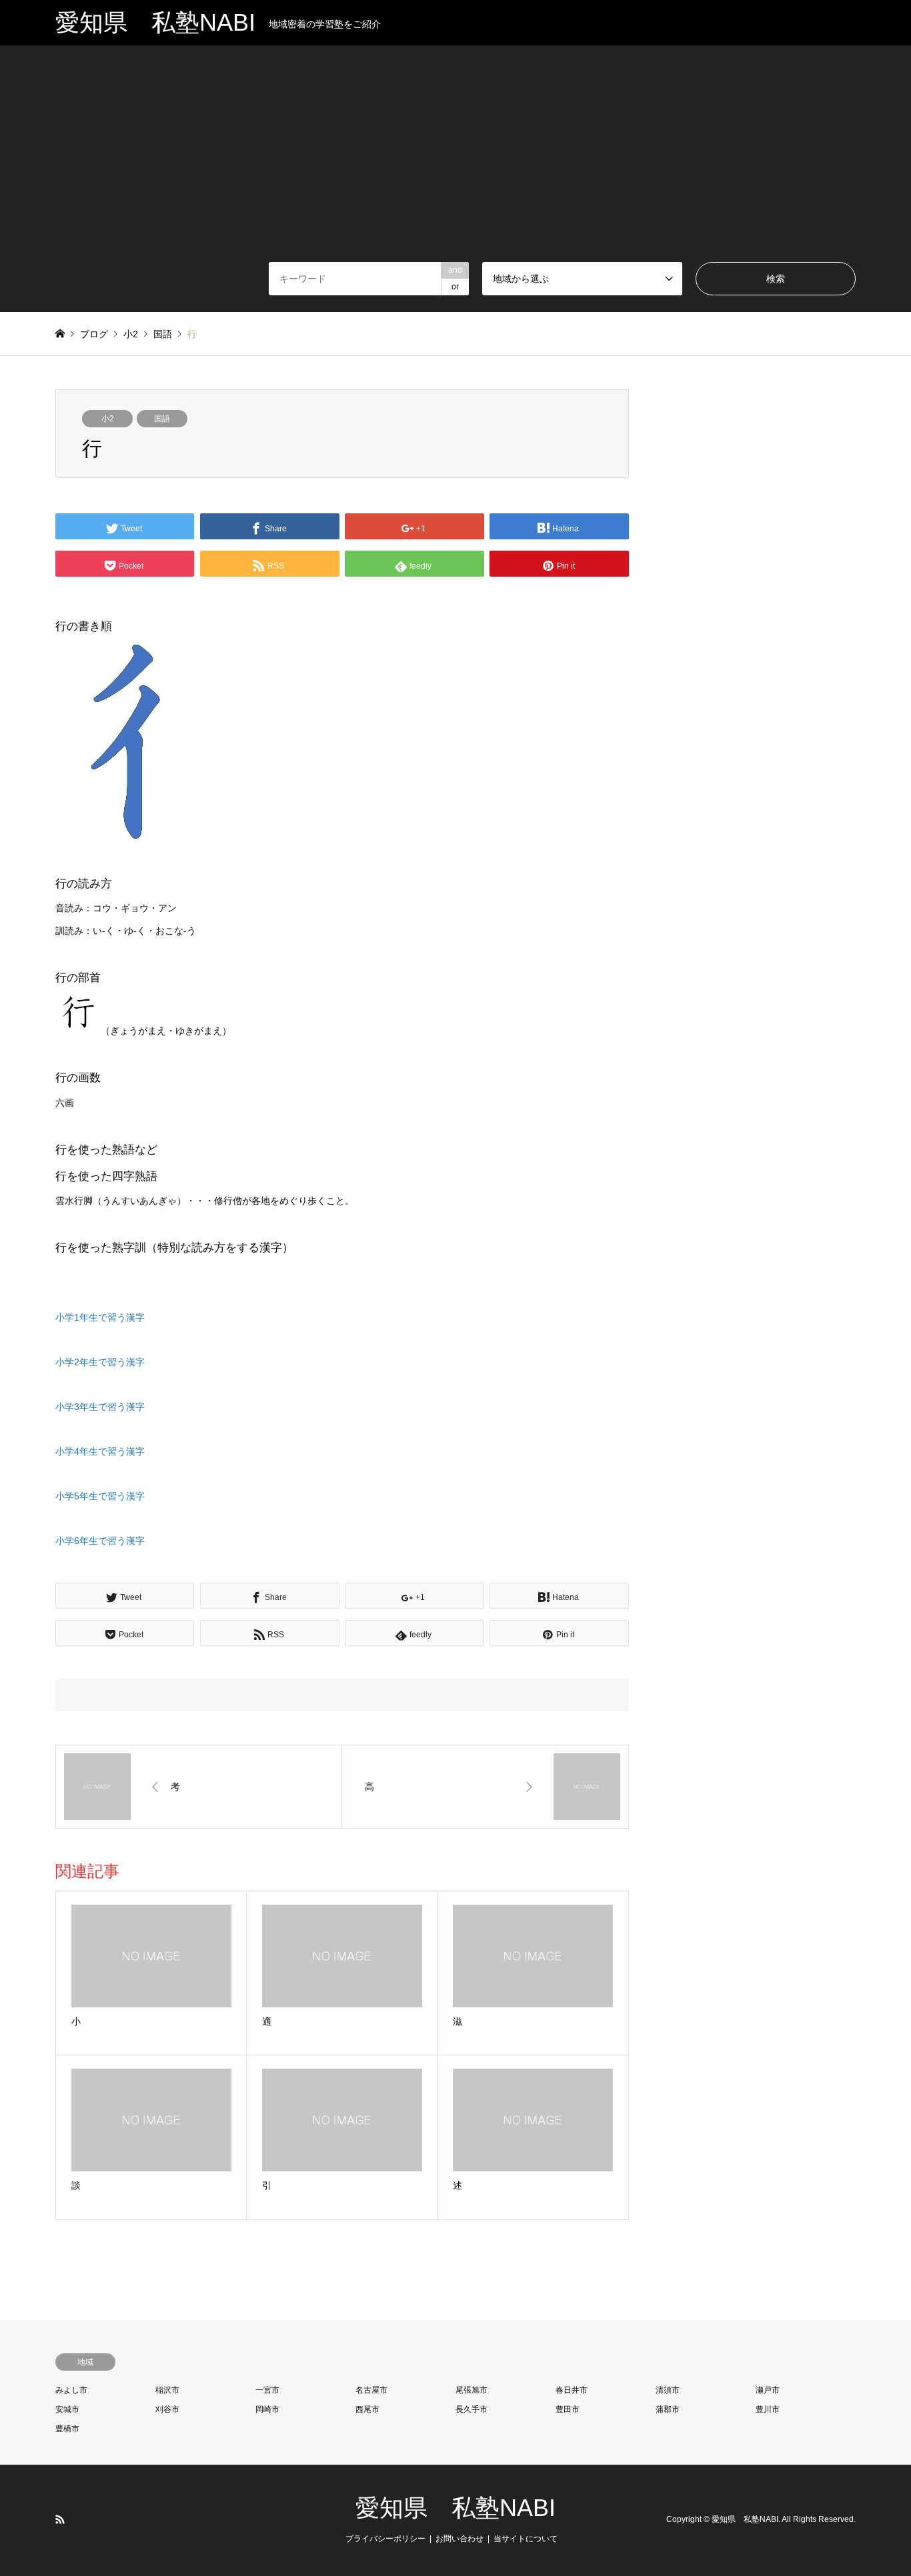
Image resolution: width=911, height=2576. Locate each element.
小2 (108, 419)
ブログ (94, 334)
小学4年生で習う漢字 (100, 1451)
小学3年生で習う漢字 (100, 1407)
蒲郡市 (668, 2409)
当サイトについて (526, 2539)
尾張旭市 (472, 2390)
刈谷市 (167, 2409)
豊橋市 (67, 2429)
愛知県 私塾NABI (455, 2508)
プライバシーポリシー (385, 2539)
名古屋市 (371, 2390)
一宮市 (267, 2390)
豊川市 (768, 2409)
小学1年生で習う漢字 (100, 1317)
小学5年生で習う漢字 (100, 1496)
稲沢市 (167, 2390)
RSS (60, 2519)
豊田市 (568, 2409)
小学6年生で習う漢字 (100, 1541)
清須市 (668, 2390)
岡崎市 (267, 2409)
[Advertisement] (455, 162)
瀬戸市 (768, 2390)
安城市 (67, 2409)
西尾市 (367, 2409)
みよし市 (71, 2390)
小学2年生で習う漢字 (100, 1362)
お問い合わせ (460, 2539)
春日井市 (572, 2390)
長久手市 (472, 2409)
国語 (162, 419)
